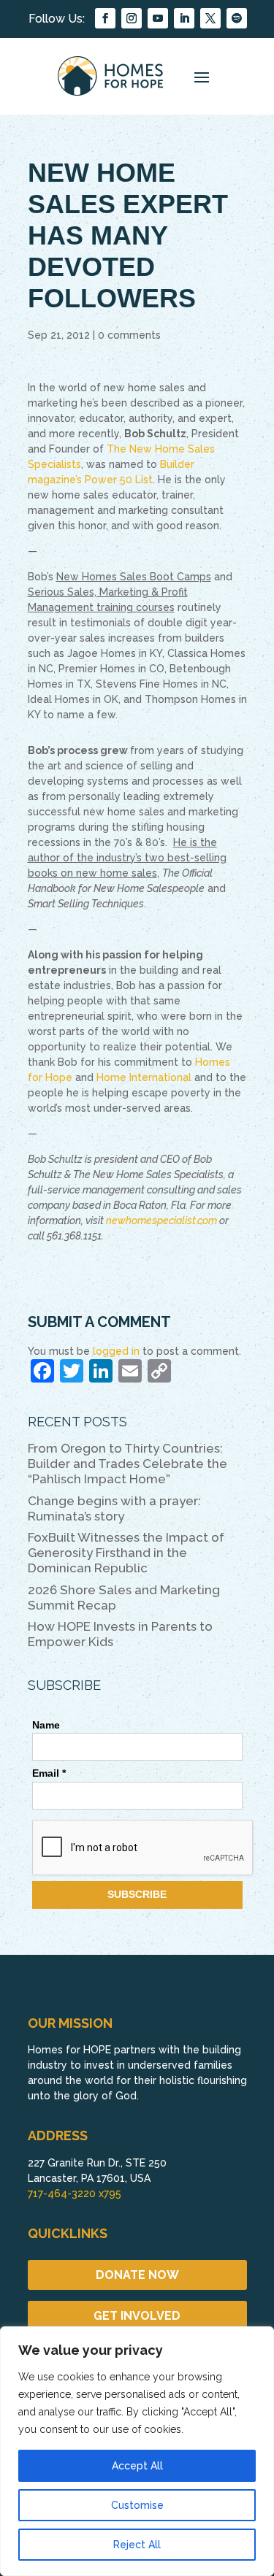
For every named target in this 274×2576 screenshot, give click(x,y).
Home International (144, 1077)
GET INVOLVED (137, 2316)
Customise (137, 2505)
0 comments (129, 335)
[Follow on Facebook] (105, 18)
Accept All (137, 2466)
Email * (49, 1773)
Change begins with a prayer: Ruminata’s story (114, 1508)
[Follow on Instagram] (132, 18)
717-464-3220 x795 (75, 2194)
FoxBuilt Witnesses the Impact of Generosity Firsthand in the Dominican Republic (126, 1553)
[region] (137, 2451)
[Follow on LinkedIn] (184, 18)
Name (46, 1725)
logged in (116, 1351)
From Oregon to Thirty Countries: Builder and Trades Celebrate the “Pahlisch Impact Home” (128, 1464)
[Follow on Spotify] (237, 18)
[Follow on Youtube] (158, 18)
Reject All (137, 2545)
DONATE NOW (137, 2275)
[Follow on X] (210, 18)
